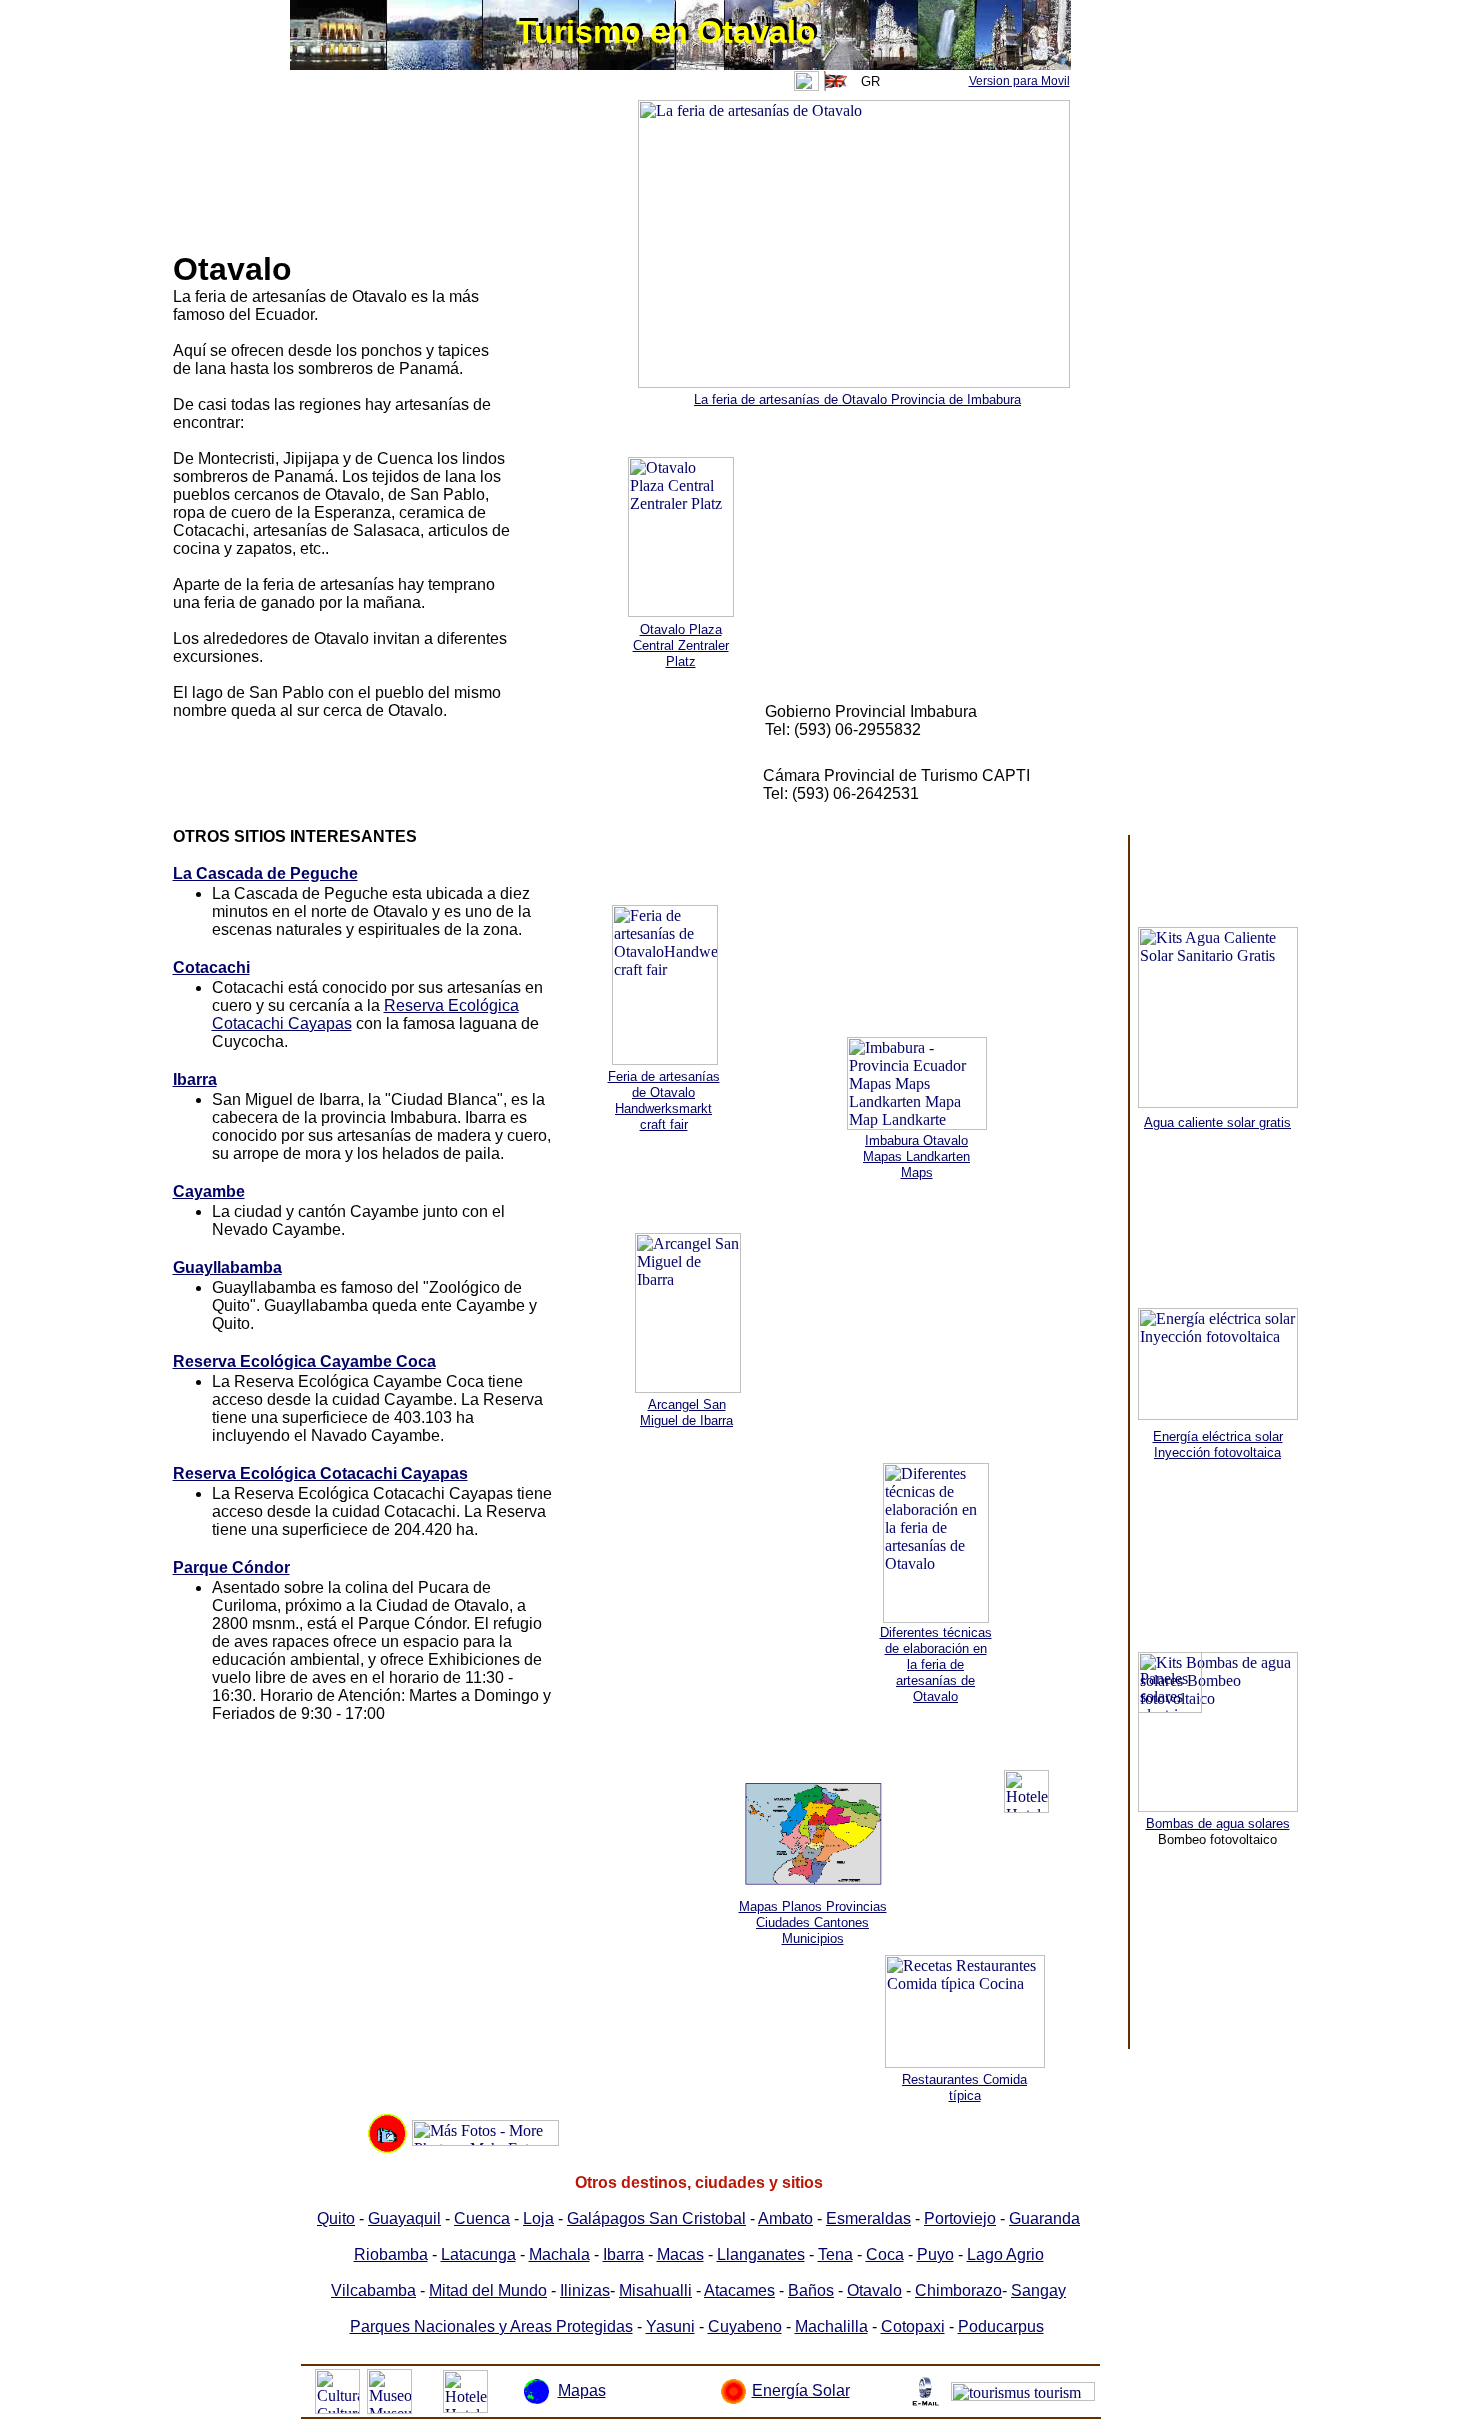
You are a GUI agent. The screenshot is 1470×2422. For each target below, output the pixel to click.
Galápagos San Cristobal (656, 2218)
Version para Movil (1019, 81)
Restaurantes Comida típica (964, 2087)
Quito (336, 2218)
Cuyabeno (745, 2326)
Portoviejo (960, 2218)
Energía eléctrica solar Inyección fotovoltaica (1218, 1444)
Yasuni (670, 2326)
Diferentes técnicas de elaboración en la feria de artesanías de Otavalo (936, 1664)
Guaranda (1044, 2218)
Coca (885, 2254)
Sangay (1038, 2290)
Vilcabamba (373, 2290)
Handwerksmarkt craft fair (663, 1116)
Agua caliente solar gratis (1217, 1122)
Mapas (582, 2390)
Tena (835, 2254)
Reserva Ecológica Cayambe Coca (304, 1361)
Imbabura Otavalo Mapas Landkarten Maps (916, 1156)
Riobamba (391, 2254)
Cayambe (209, 1191)
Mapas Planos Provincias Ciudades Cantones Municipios (813, 1922)
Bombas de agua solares (1218, 1823)
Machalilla (831, 2326)
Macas (680, 2254)
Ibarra (195, 1079)
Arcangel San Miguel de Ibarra (686, 1412)
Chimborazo (958, 2290)
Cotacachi (211, 967)
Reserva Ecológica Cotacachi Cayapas (320, 1473)
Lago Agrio (1005, 2254)
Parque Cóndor (231, 1567)
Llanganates (761, 2254)
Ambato (785, 2218)
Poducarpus (1001, 2326)
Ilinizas (585, 2290)
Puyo (935, 2254)
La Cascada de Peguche (265, 873)
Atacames (739, 2290)
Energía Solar (801, 2390)
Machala (559, 2254)
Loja (538, 2218)
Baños (811, 2290)
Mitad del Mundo (488, 2290)
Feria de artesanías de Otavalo (664, 1084)
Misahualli (655, 2290)
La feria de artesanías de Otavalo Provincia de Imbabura (857, 399)
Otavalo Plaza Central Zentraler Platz (681, 645)
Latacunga (478, 2254)
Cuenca (482, 2218)
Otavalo (874, 2290)
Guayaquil (404, 2218)
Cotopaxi (913, 2326)
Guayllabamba (227, 1267)
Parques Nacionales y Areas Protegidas (491, 2326)
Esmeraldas (868, 2218)
